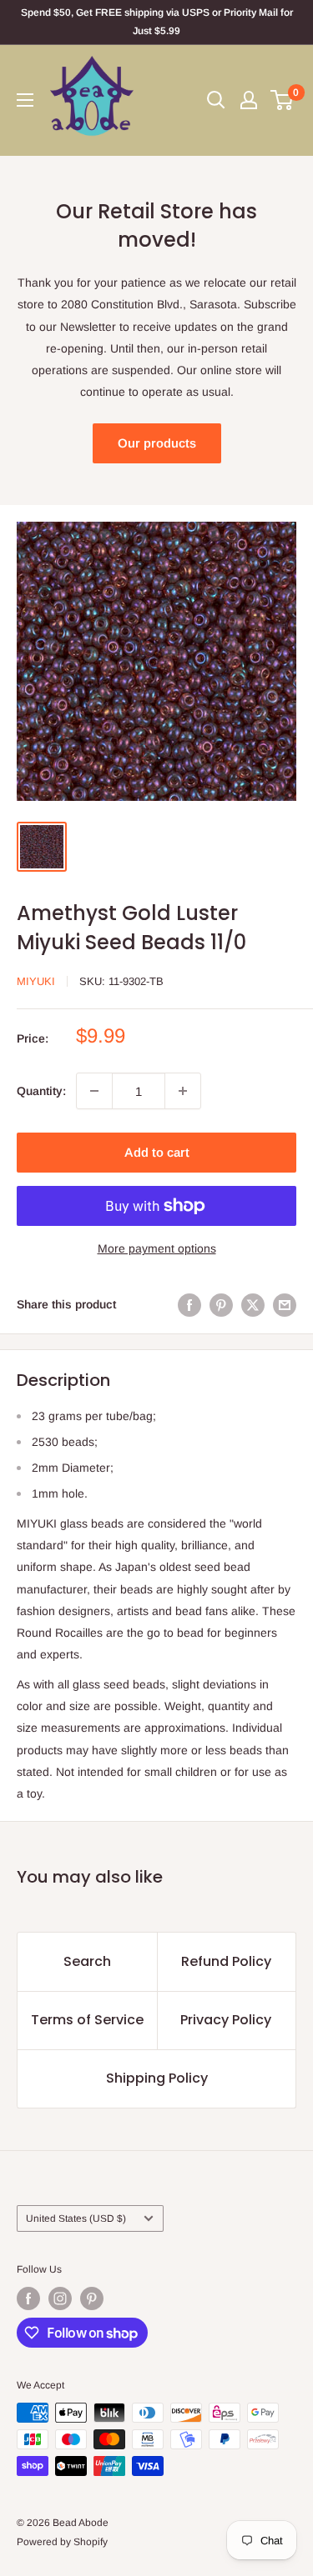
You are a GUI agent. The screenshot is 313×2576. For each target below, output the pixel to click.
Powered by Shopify (62, 2542)
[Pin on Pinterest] (221, 1304)
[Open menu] (25, 100)
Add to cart (157, 1152)
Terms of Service (87, 2020)
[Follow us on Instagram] (60, 2298)
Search (87, 1961)
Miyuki (36, 981)
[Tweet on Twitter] (253, 1304)
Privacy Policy (226, 2020)
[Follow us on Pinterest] (92, 2298)
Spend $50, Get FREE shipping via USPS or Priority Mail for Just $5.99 (157, 22)
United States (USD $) (76, 2218)
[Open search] (216, 100)
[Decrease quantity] (94, 1091)
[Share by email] (285, 1304)
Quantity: (41, 1091)
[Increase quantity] (183, 1091)
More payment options (157, 1248)
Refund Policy (226, 1961)
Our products (157, 443)
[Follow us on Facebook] (28, 2298)
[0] (283, 100)
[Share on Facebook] (189, 1304)
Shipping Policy (157, 2078)
